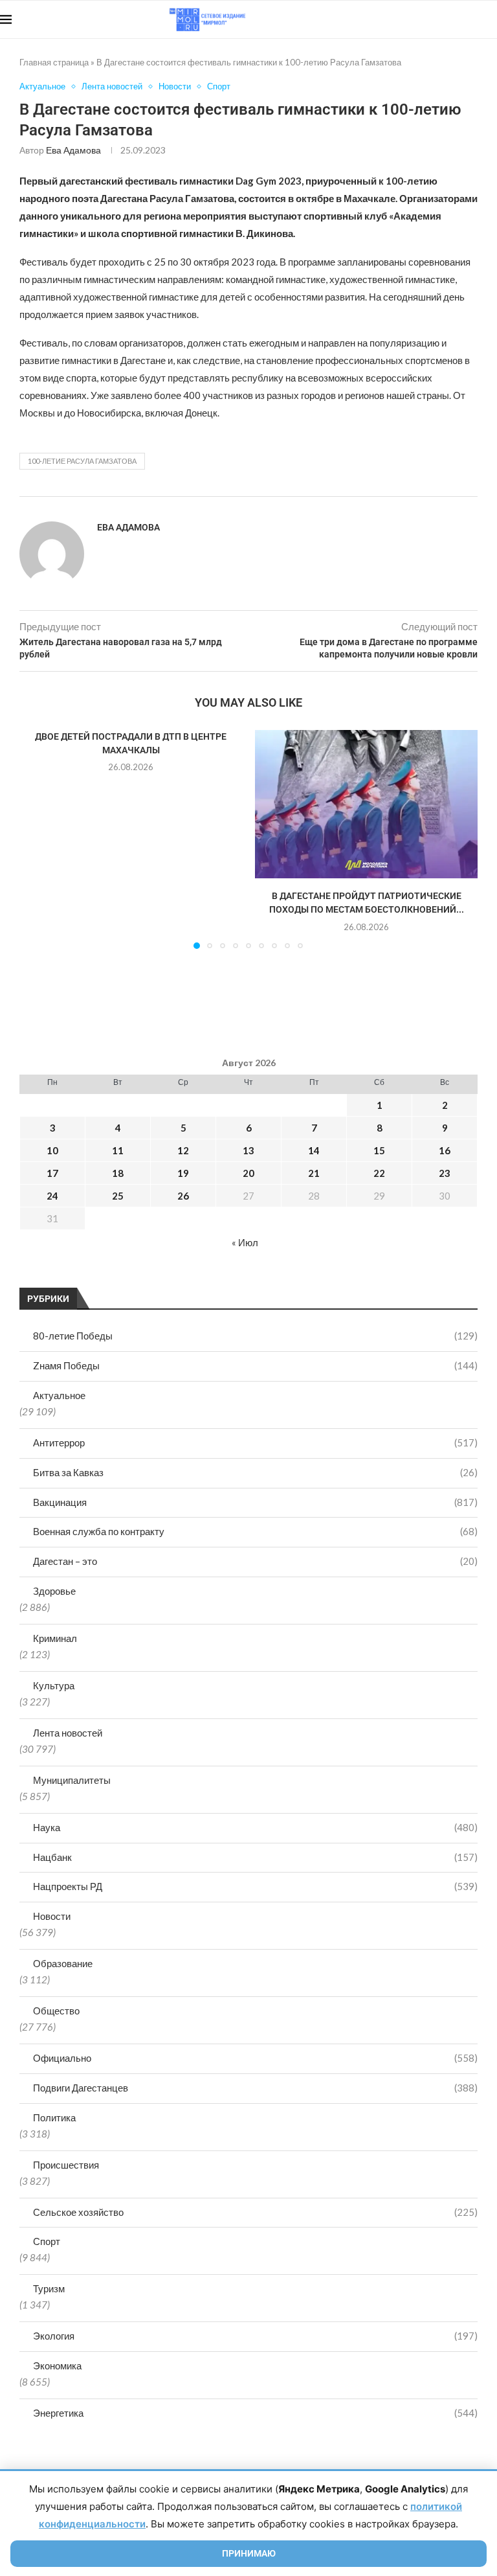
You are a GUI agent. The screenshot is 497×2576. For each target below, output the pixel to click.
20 (248, 1173)
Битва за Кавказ (255, 1472)
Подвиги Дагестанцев (255, 2088)
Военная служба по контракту (255, 1531)
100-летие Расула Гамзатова (82, 461)
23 (445, 1173)
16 (445, 1150)
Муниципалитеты (72, 1780)
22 (379, 1173)
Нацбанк (255, 1857)
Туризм (49, 2288)
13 (248, 1150)
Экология (255, 2336)
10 (52, 1150)
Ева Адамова (73, 150)
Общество (56, 2011)
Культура (54, 1685)
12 (183, 1150)
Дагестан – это (255, 1561)
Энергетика (255, 2413)
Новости (52, 1916)
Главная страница (54, 62)
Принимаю (249, 2553)
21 (314, 1173)
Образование (63, 1963)
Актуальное (59, 1395)
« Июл (245, 1242)
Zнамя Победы (255, 1365)
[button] (37, 839)
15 (379, 1150)
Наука (255, 1827)
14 (314, 1150)
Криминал (55, 1638)
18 (118, 1173)
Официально (255, 2058)
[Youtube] (430, 19)
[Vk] (444, 19)
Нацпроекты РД (255, 1886)
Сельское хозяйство (255, 2212)
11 (118, 1150)
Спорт (47, 2241)
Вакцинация (255, 1502)
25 (118, 1196)
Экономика (57, 2365)
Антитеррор (255, 1442)
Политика (54, 2117)
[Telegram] (457, 19)
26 (183, 1196)
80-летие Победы (255, 1336)
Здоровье (54, 1591)
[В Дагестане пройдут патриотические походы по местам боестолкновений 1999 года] (366, 804)
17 (52, 1173)
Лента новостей (68, 1733)
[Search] (491, 19)
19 (183, 1173)
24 (52, 1196)
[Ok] (471, 19)
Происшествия (66, 2165)
